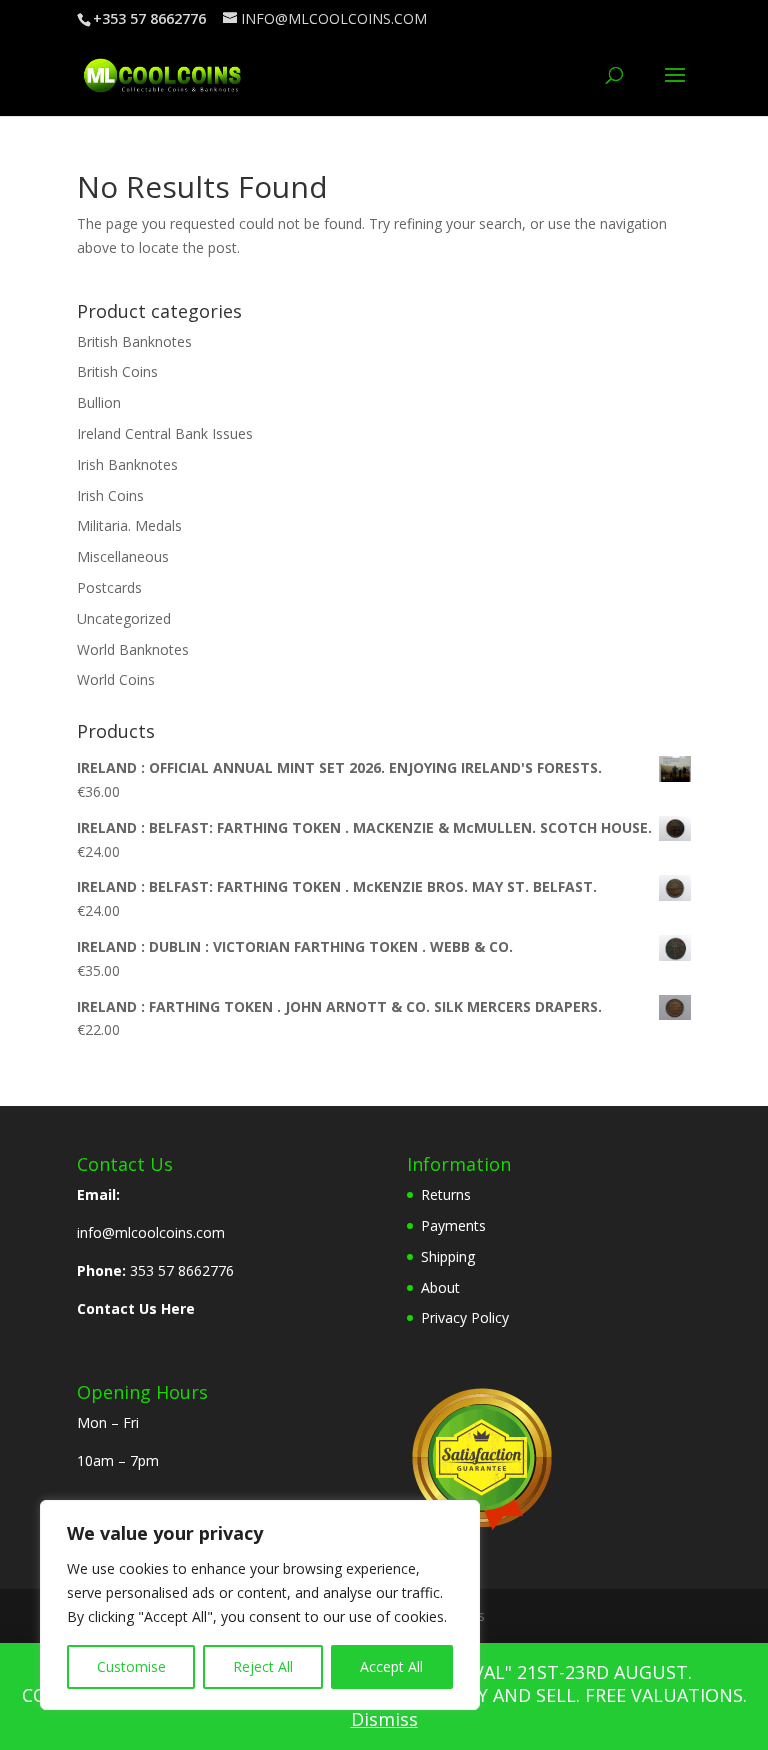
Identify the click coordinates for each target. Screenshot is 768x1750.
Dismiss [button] (384, 1719)
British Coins (117, 371)
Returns (446, 1194)
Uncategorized (124, 618)
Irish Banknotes (127, 464)
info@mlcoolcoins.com (151, 1232)
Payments (453, 1225)
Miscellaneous (123, 556)
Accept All (391, 1666)
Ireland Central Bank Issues (165, 433)
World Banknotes (133, 649)
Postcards (109, 587)
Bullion (99, 402)
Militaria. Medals (129, 525)
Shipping (448, 1256)
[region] (260, 1605)
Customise (131, 1666)
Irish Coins (110, 495)
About (440, 1287)
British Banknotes (134, 341)
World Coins (116, 679)
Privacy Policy (465, 1317)
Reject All (263, 1666)
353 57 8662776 (182, 1270)
